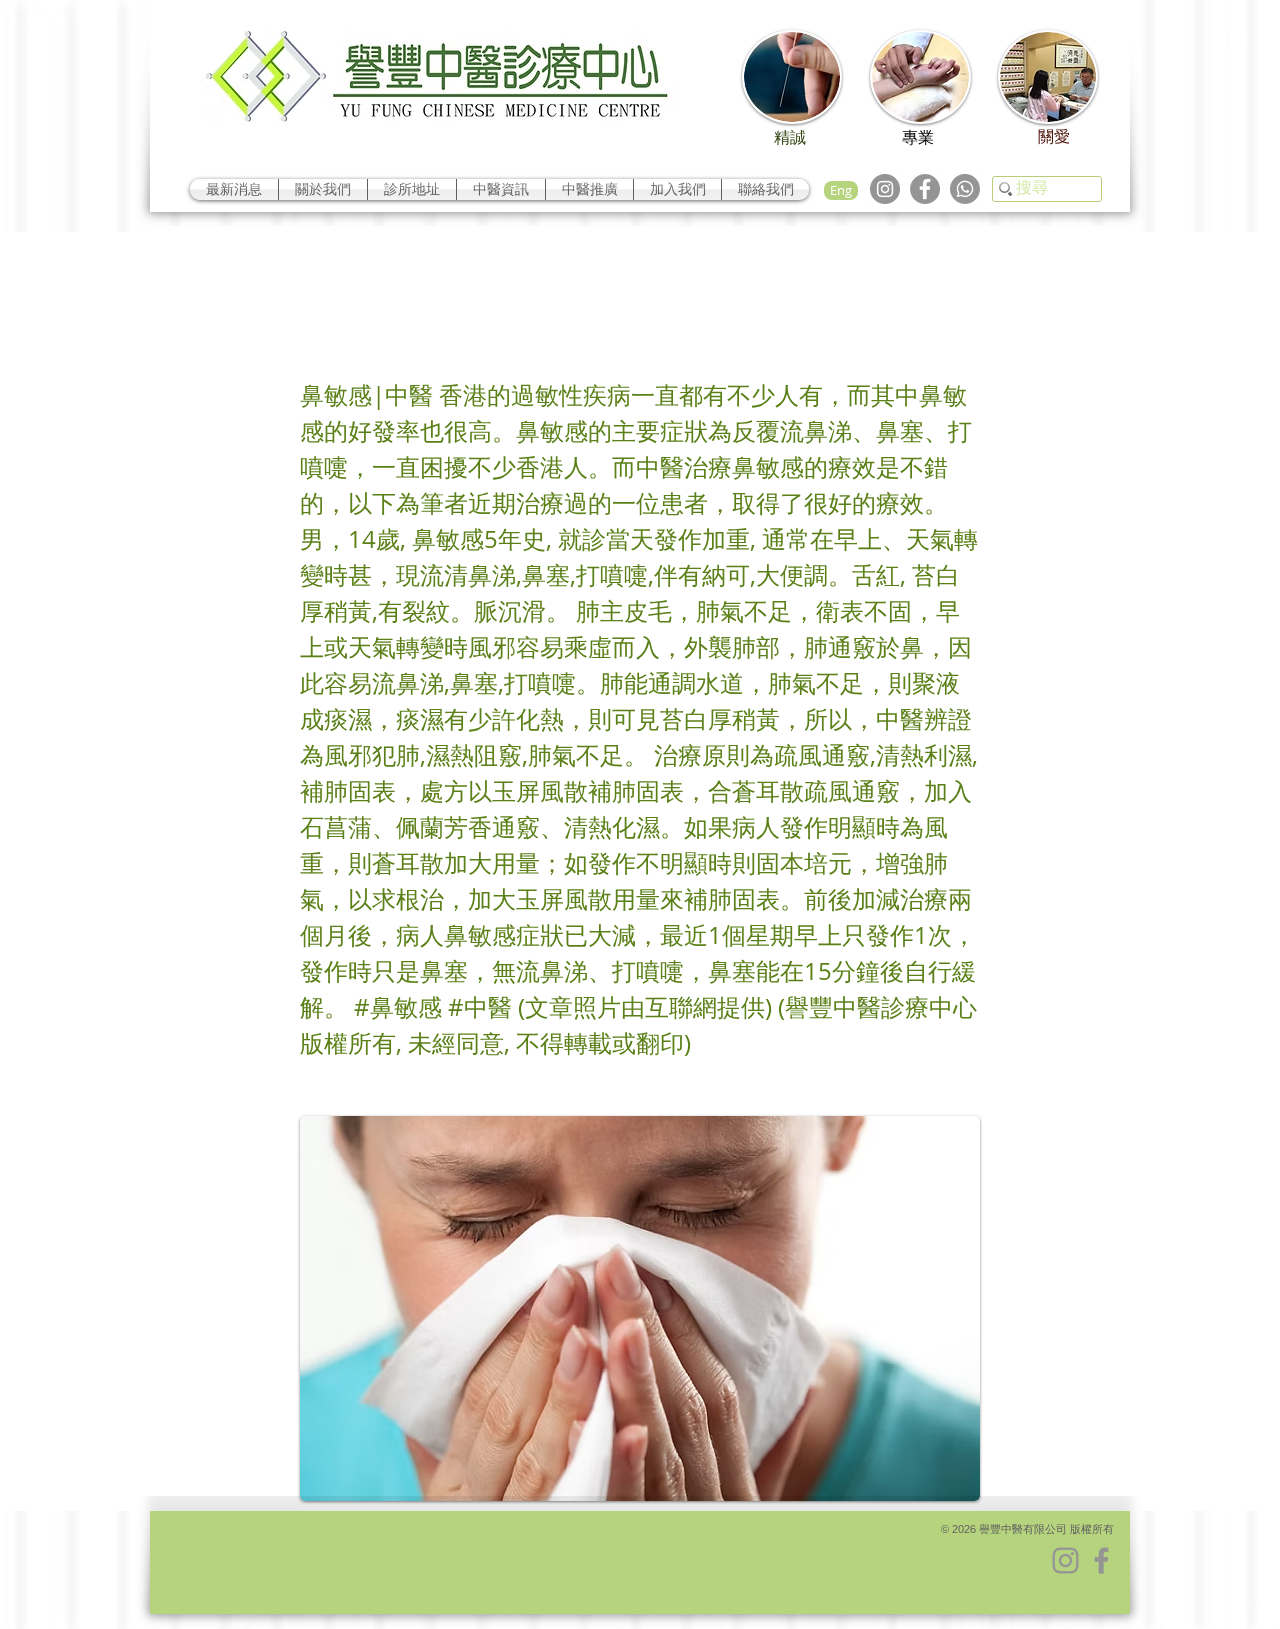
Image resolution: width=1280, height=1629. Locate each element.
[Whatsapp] (965, 189)
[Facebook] (925, 189)
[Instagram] (885, 189)
